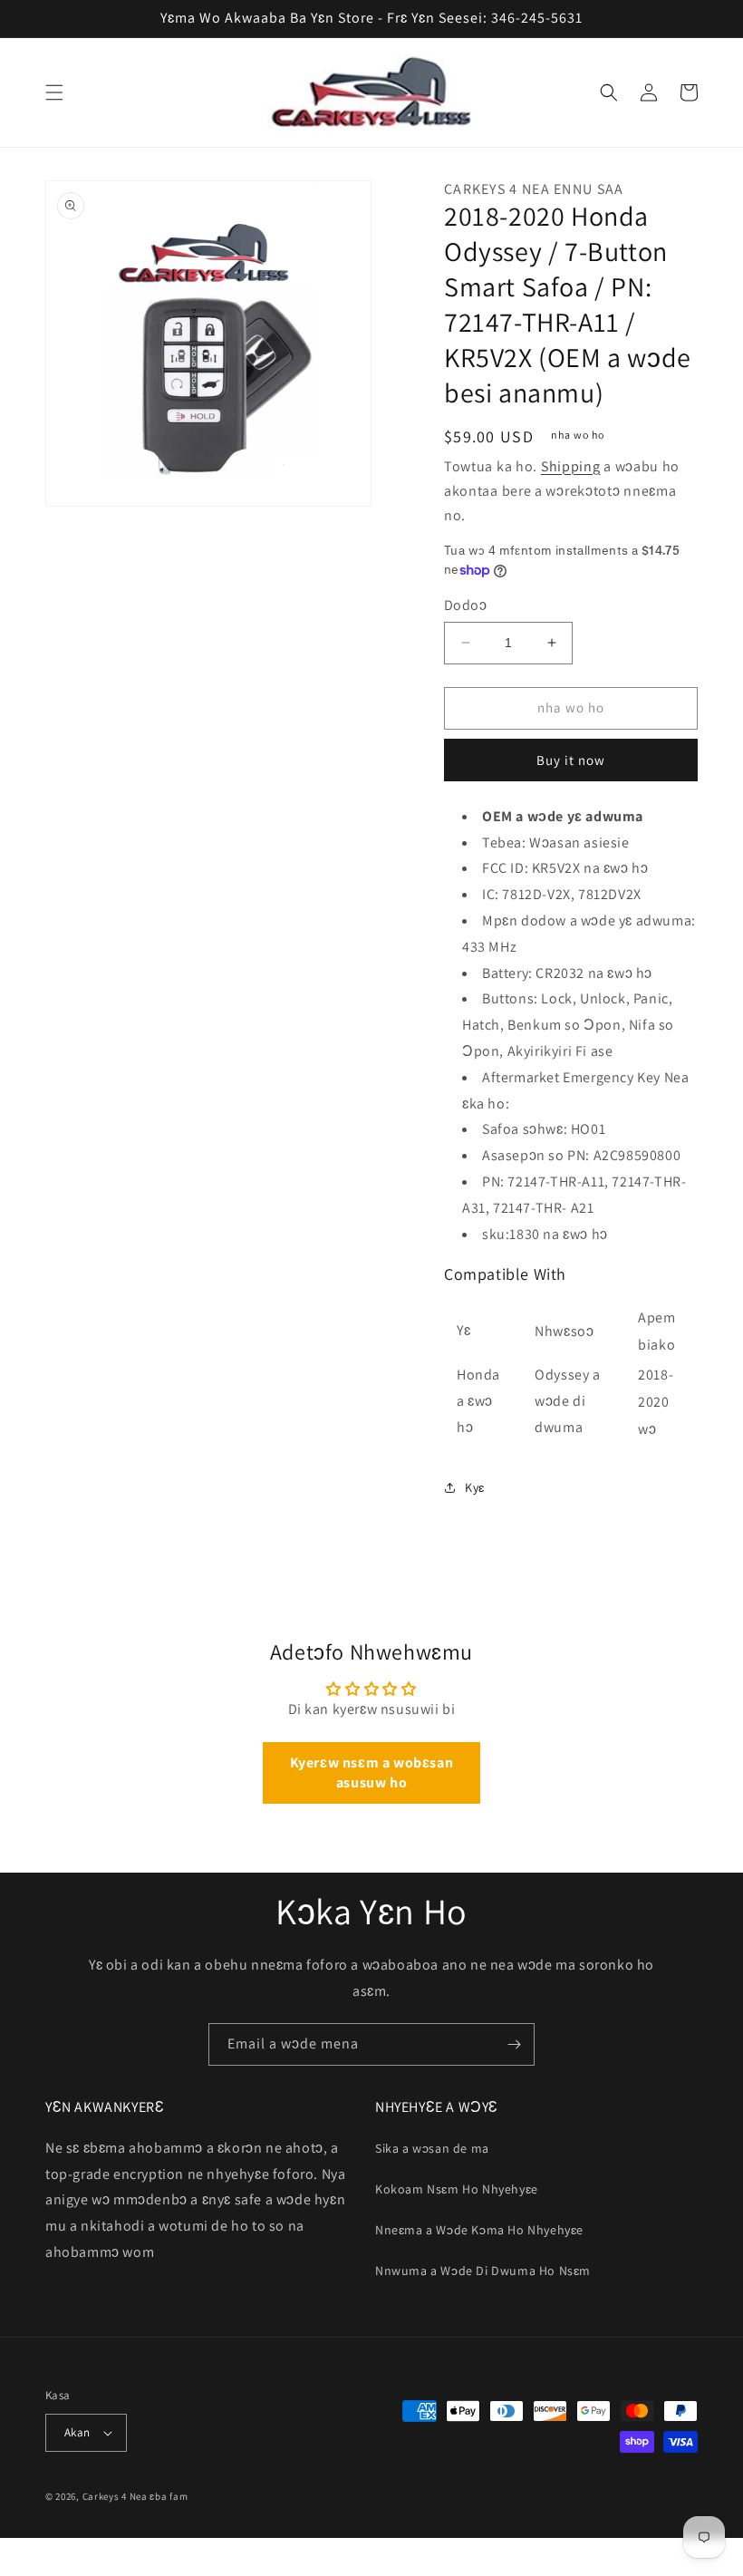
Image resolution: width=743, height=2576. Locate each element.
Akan (77, 2432)
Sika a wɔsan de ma (432, 2148)
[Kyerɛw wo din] (514, 2044)
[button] (54, 92)
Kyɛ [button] (475, 1487)
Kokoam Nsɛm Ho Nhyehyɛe (457, 2189)
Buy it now (571, 760)
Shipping (571, 466)
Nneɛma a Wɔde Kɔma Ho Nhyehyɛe (479, 2230)
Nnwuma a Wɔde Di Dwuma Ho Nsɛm (483, 2271)
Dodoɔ (465, 605)
